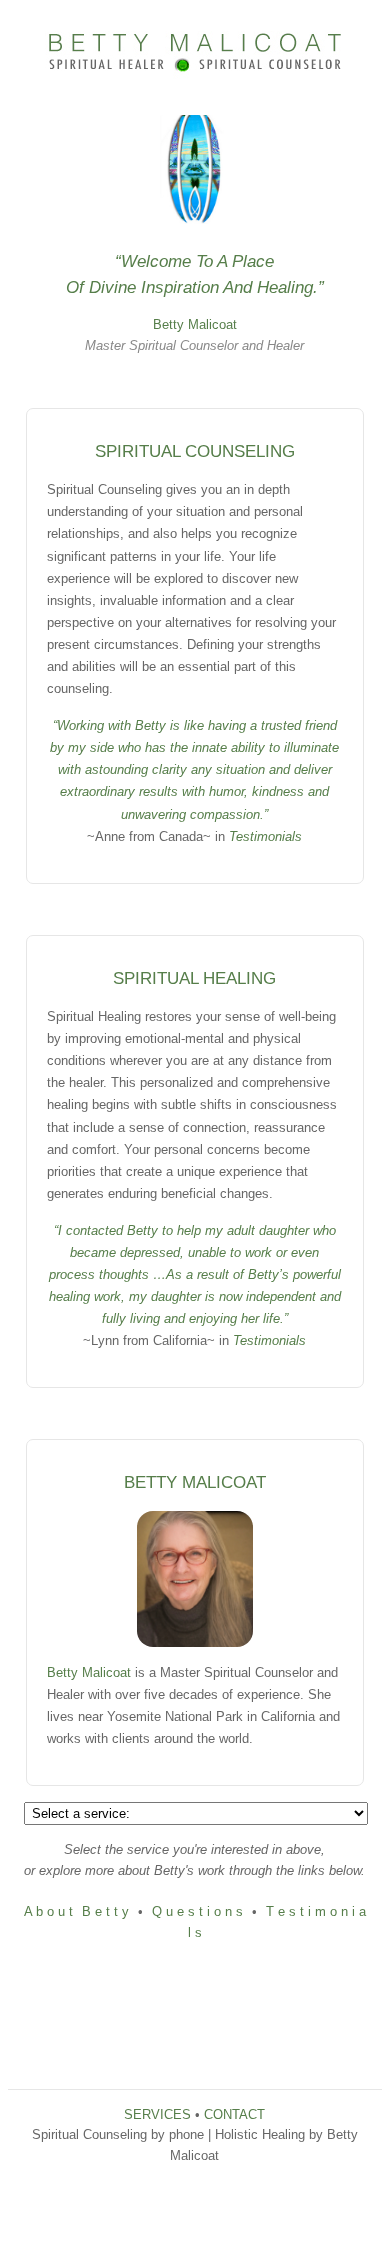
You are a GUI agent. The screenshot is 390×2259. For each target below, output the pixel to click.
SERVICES (157, 2114)
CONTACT (234, 2114)
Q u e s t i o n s (197, 1911)
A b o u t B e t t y (76, 1911)
